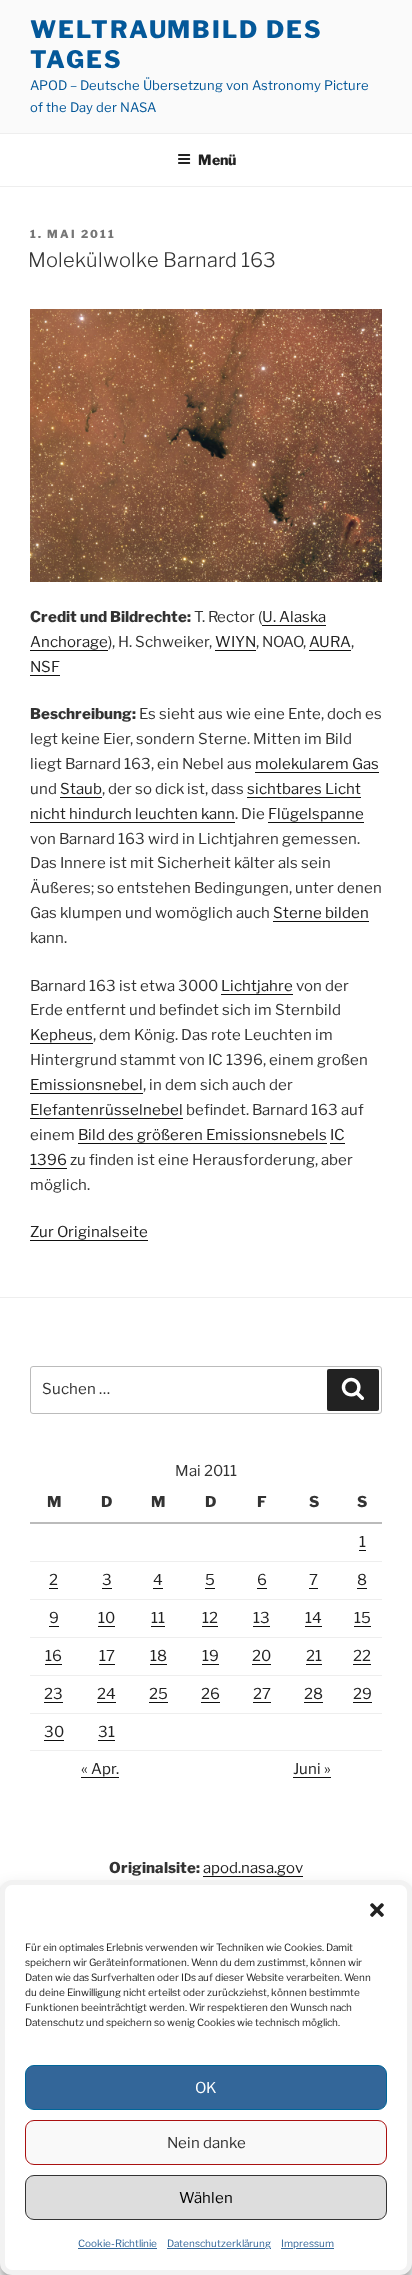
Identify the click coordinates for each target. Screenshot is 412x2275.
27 (262, 1694)
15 (362, 1618)
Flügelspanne (316, 814)
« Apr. (100, 1769)
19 (210, 1656)
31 (106, 1732)
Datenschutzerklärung (219, 2243)
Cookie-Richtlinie (117, 2243)
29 (362, 1694)
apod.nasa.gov (253, 1868)
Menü (217, 159)
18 (158, 1656)
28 (313, 1694)
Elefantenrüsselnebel (106, 1110)
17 (107, 1656)
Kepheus (61, 1035)
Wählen (206, 2198)
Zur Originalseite (89, 1232)
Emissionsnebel (86, 1085)
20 (261, 1656)
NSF (45, 667)
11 (158, 1618)
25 (158, 1694)
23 (53, 1694)
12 (210, 1618)
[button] (377, 1910)
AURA (330, 642)
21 (314, 1656)
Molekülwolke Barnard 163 (152, 260)
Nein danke (206, 2143)
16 (53, 1656)
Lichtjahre (257, 986)
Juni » (312, 1769)
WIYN (235, 642)
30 (54, 1732)
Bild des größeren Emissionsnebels (202, 1135)
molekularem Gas (317, 764)
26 (210, 1694)
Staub (81, 789)
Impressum (307, 2243)
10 (106, 1618)
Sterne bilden (321, 913)
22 (362, 1656)
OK (206, 2088)
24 (106, 1694)
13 (261, 1618)
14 (313, 1618)
